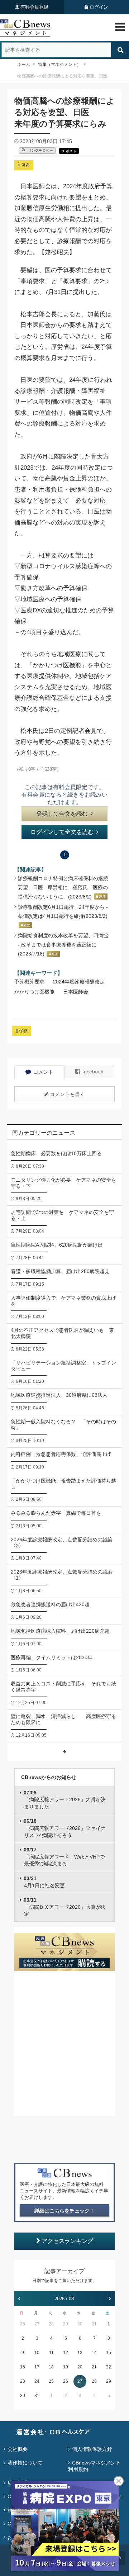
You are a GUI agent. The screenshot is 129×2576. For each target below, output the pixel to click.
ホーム (24, 65)
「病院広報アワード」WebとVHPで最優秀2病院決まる (64, 1857)
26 (23, 2324)
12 (66, 2353)
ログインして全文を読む (62, 832)
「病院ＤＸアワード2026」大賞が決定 (65, 1907)
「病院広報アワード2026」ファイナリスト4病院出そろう (65, 1828)
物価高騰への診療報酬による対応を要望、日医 (62, 76)
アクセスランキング (67, 2241)
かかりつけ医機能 (34, 992)
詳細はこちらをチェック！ (64, 2211)
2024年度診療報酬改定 (79, 982)
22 (109, 2367)
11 (51, 2353)
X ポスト (69, 151)
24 (37, 2381)
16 (23, 2367)
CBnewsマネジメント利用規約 (94, 2466)
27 (37, 2324)
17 (37, 2367)
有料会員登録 (34, 7)
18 (51, 2367)
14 (94, 2353)
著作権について (25, 2463)
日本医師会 (76, 992)
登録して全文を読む (62, 814)
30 (80, 2324)
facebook (93, 1072)
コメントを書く (67, 1094)
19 (66, 2367)
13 (80, 2353)
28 (51, 2324)
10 (37, 2353)
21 (94, 2367)
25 (51, 2381)
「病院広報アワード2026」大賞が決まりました (65, 1800)
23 (23, 2381)
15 (109, 2353)
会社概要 (18, 2449)
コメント (43, 1072)
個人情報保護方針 (92, 2449)
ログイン (99, 7)
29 (66, 2324)
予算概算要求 (29, 982)
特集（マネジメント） (59, 65)
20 (80, 2367)
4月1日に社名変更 (44, 1882)
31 (94, 2324)
